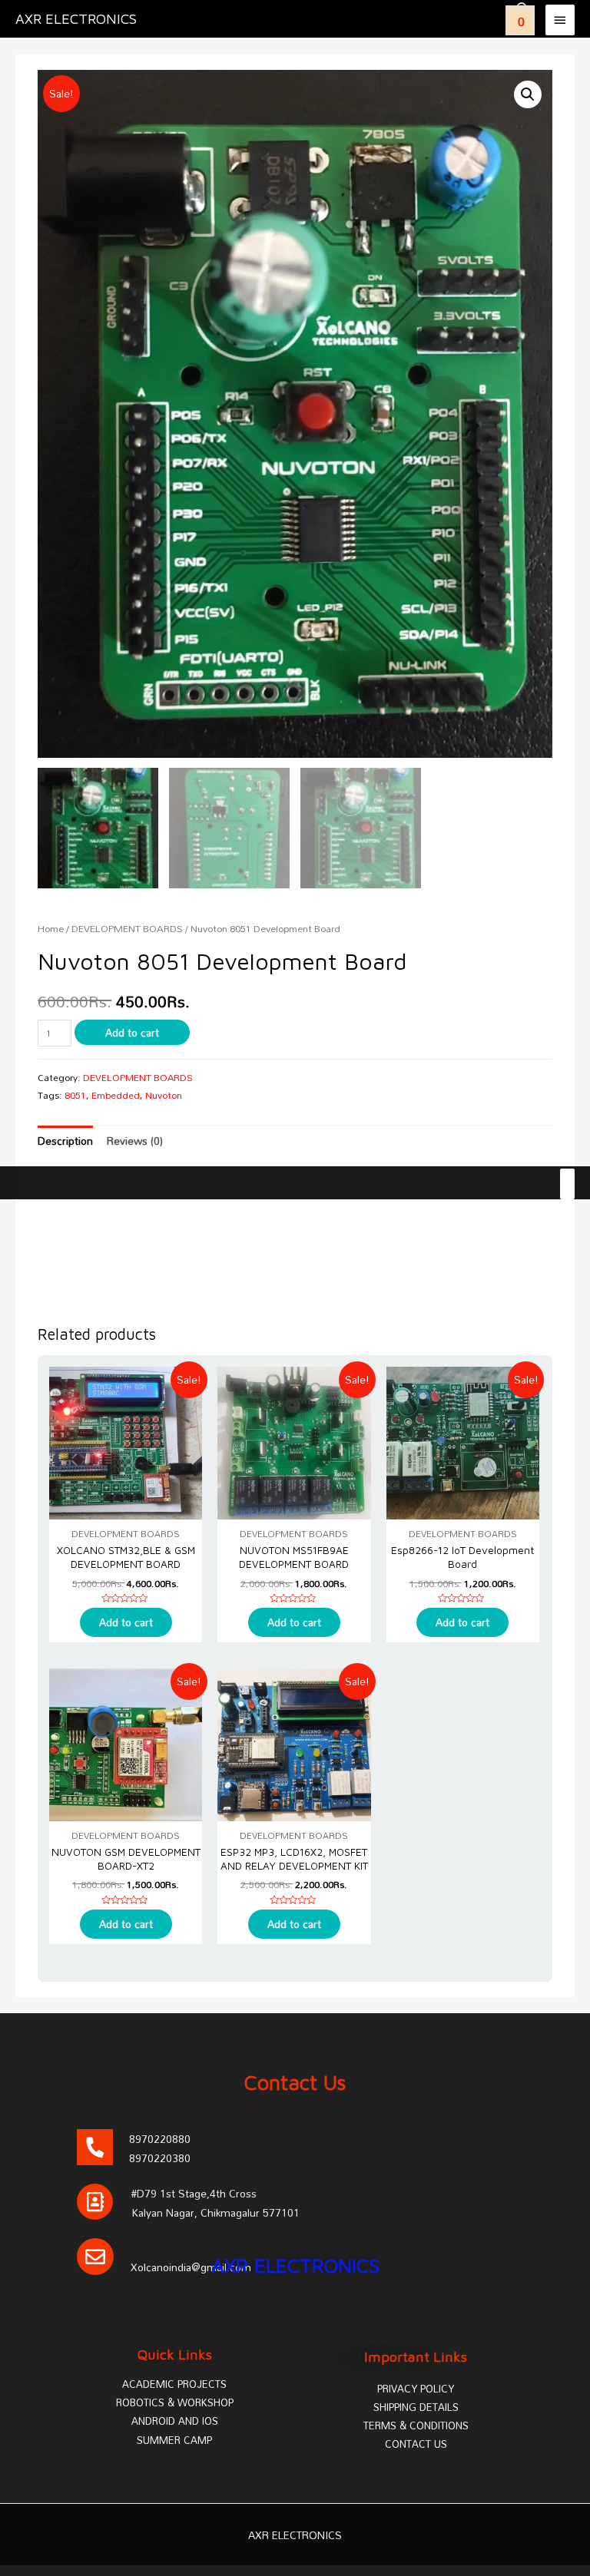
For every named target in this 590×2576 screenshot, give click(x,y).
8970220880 (160, 2139)
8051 (75, 1095)
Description (65, 1141)
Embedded (116, 1095)
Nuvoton (164, 1095)
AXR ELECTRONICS (76, 18)
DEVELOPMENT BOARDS (127, 929)
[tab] (65, 1141)
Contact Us (295, 2082)
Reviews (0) (135, 1141)
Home (51, 929)
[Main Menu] (560, 20)
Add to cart (132, 1032)
